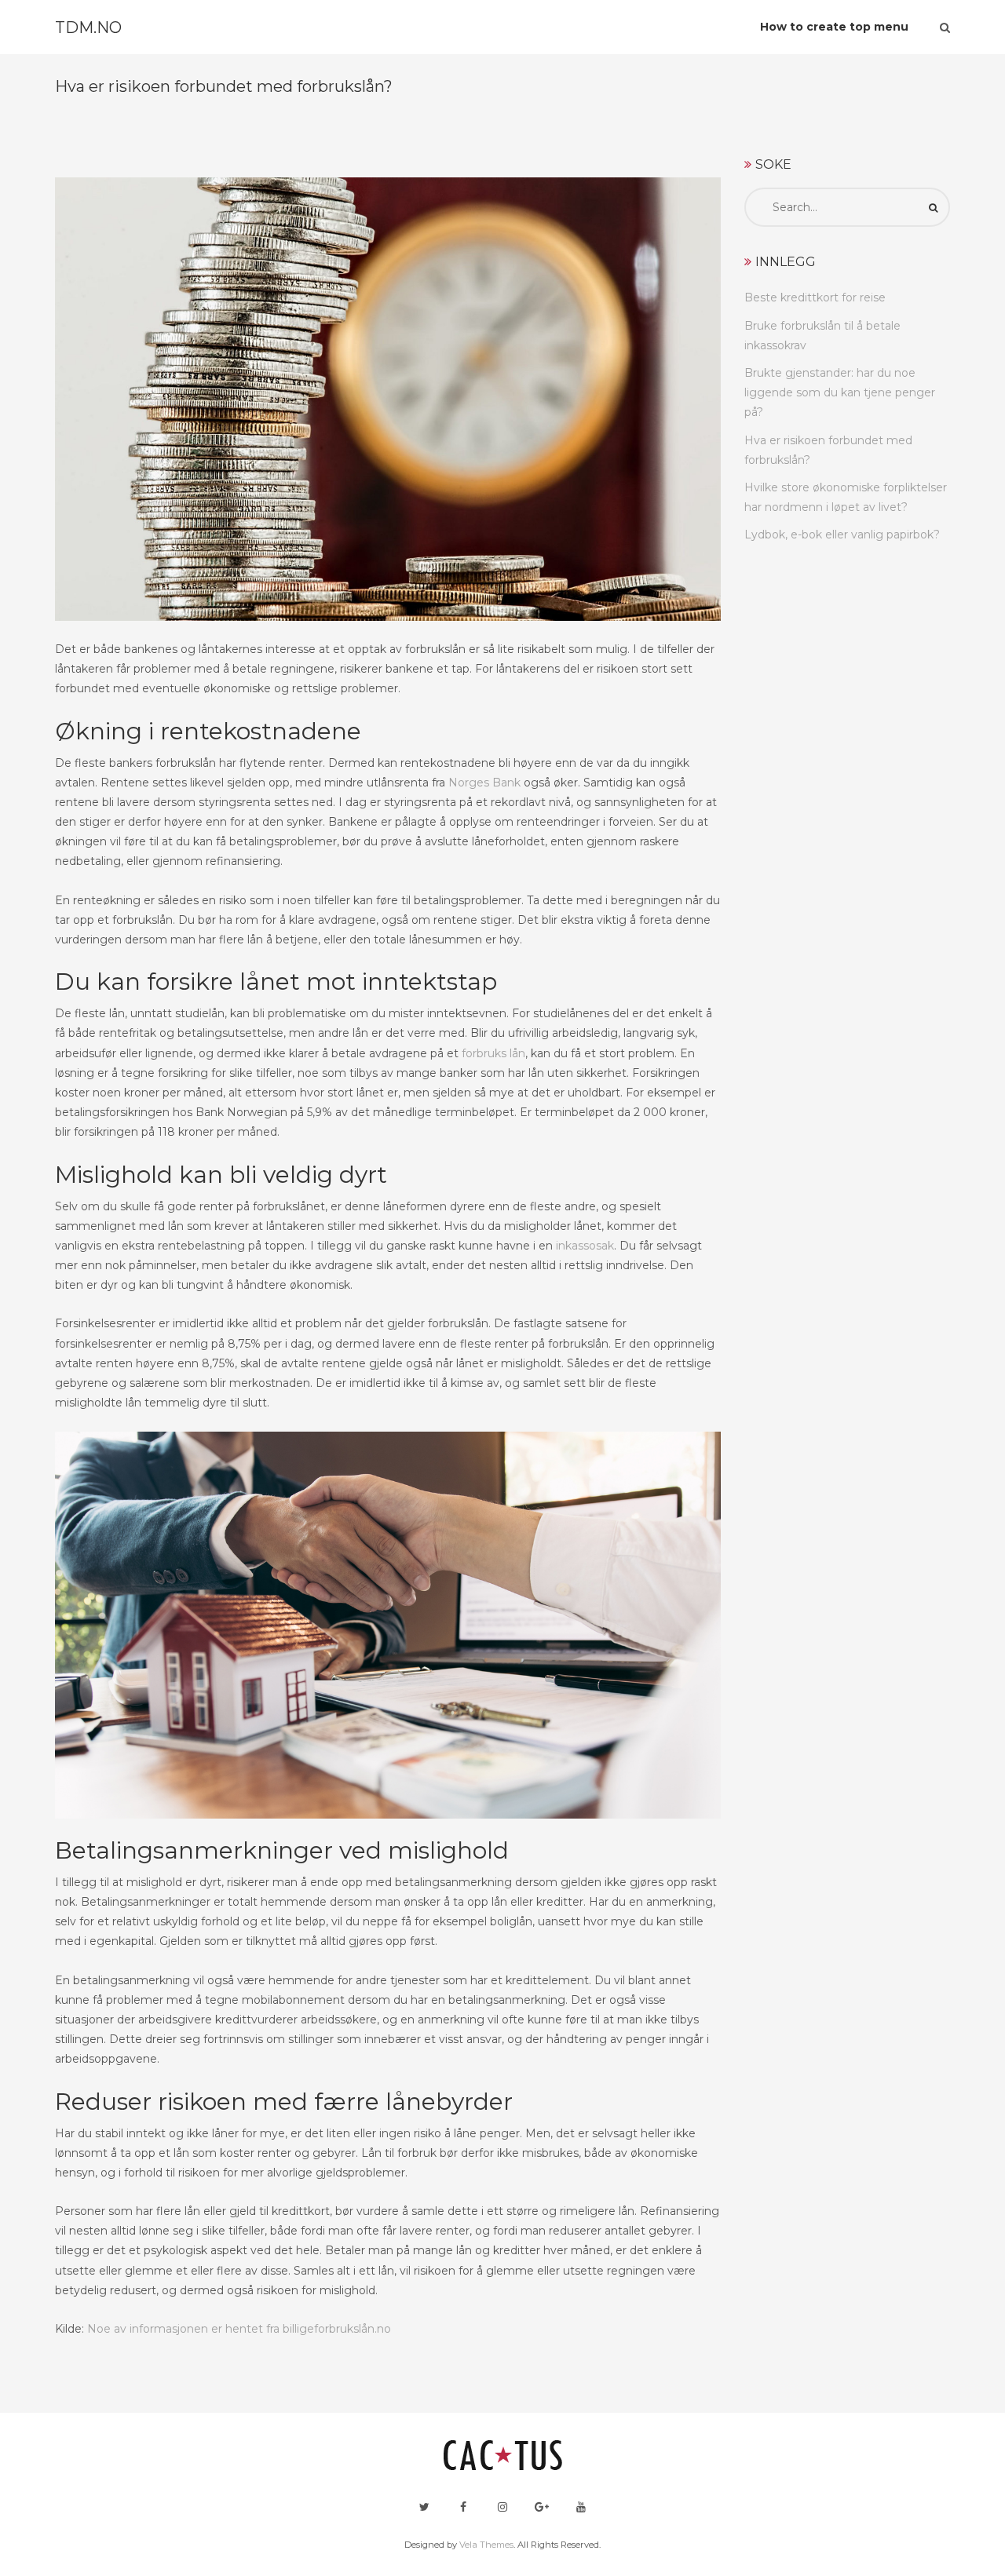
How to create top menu (834, 27)
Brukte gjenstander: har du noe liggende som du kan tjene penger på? (840, 392)
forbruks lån (493, 1053)
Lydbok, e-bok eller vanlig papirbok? (842, 535)
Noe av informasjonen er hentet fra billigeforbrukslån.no (239, 2329)
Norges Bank (484, 783)
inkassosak (585, 1246)
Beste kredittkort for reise (815, 297)
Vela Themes (486, 2545)
